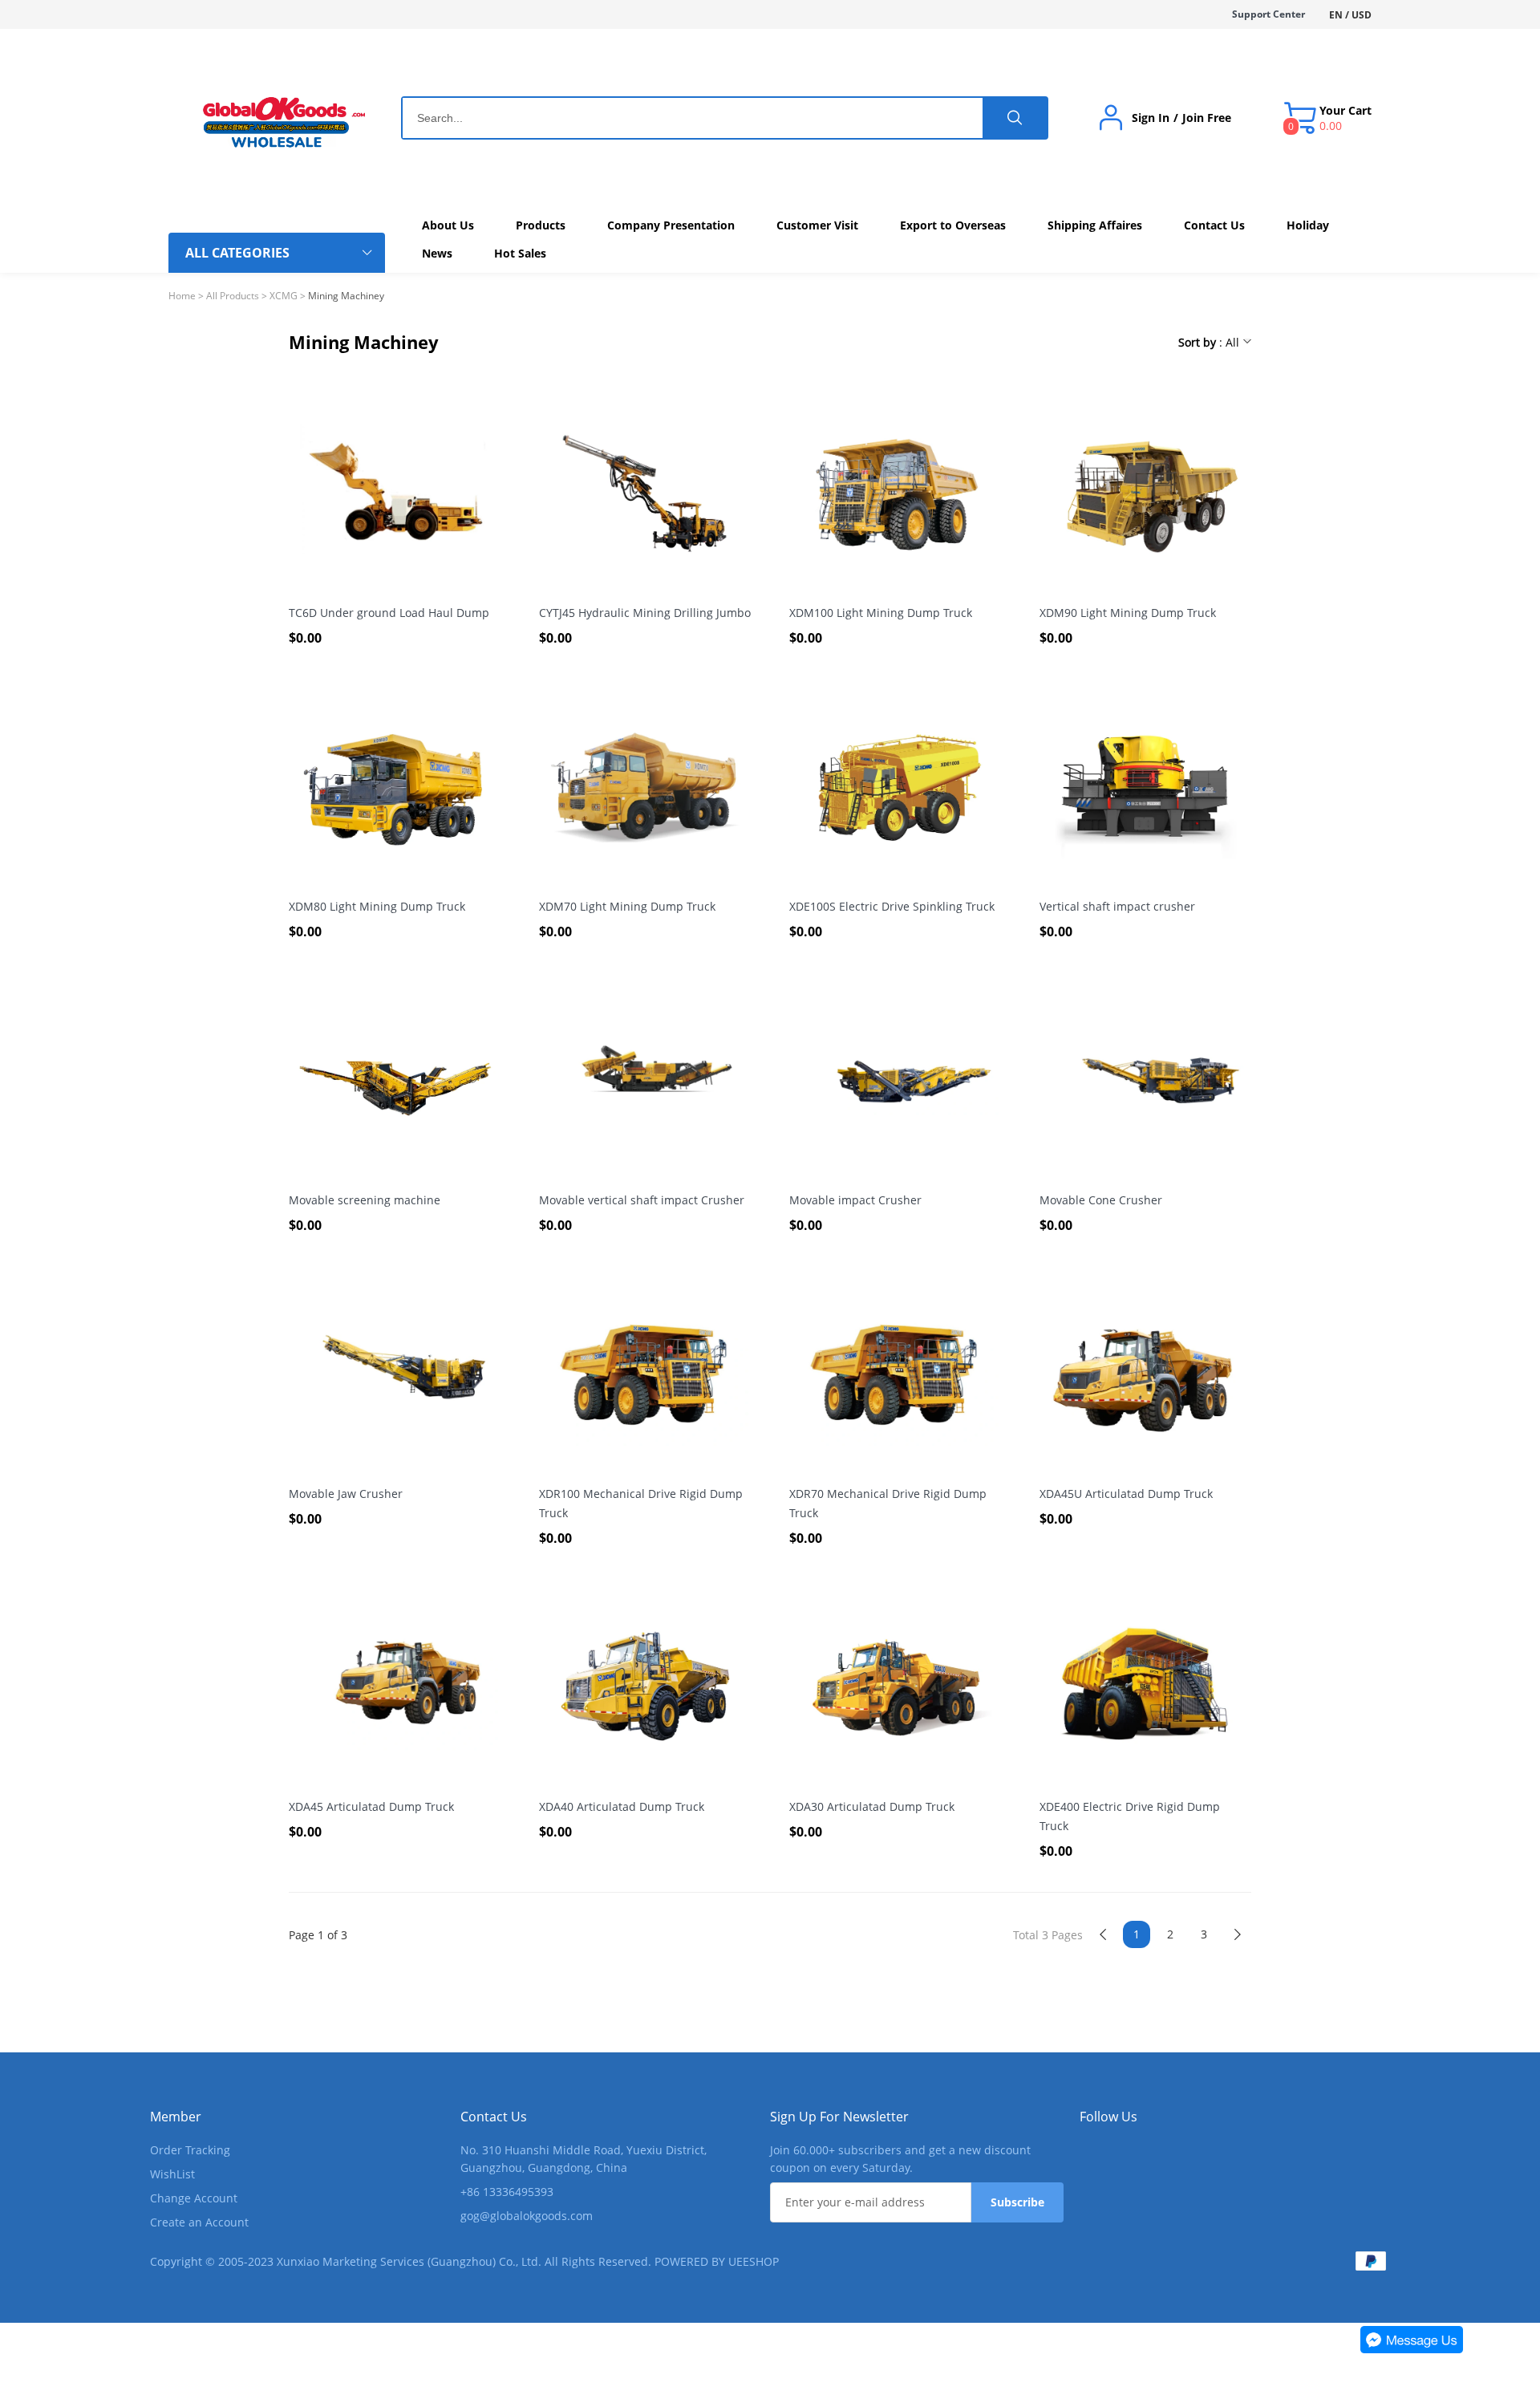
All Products (233, 296)
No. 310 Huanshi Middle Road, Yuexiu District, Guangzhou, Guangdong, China (584, 2159)
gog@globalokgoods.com (527, 2216)
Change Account (194, 2198)
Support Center (1268, 14)
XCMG (284, 296)
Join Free (1207, 118)
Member (176, 2117)
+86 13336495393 (507, 2192)
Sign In (1151, 118)
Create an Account (199, 2222)
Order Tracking (190, 2150)
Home (182, 296)
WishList (172, 2174)
